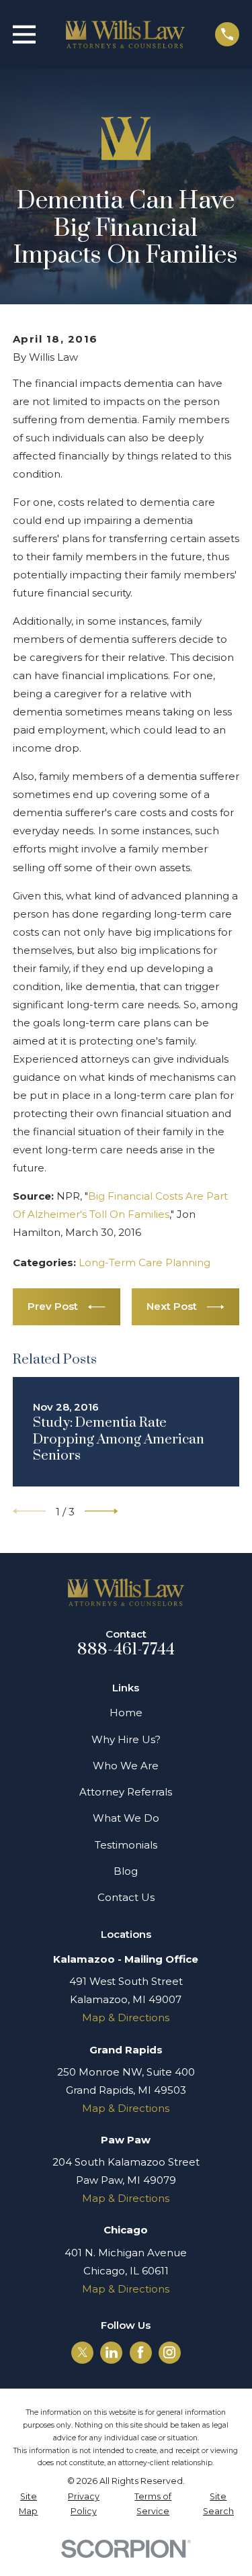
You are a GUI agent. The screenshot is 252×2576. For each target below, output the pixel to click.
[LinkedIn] (112, 2352)
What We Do (126, 1818)
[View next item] (101, 1511)
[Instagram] (169, 2352)
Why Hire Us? (126, 1739)
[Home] (126, 34)
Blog (126, 1871)
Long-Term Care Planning (144, 1262)
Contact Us (126, 1897)
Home (126, 1713)
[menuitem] (29, 2504)
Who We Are (126, 1766)
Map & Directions (126, 2017)
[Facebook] (140, 2352)
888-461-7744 (126, 1650)
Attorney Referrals (126, 1792)
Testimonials (126, 1845)
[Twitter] (83, 2352)
